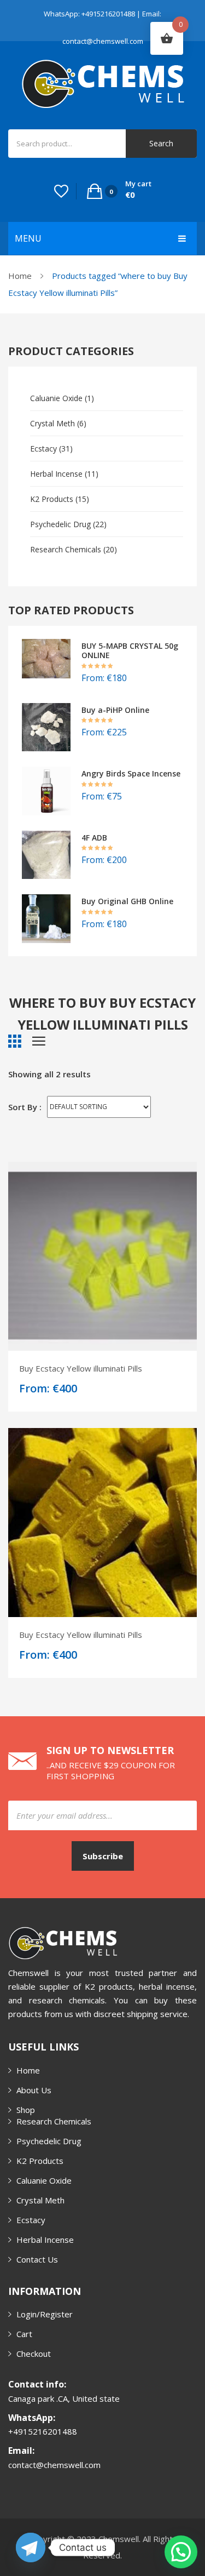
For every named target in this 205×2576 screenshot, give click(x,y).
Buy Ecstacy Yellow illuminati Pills (81, 1368)
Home (20, 276)
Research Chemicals (66, 549)
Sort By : (25, 1107)
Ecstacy (43, 449)
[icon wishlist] (61, 191)
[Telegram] (31, 2548)
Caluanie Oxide (56, 398)
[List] (39, 1041)
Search (161, 143)
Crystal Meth (52, 423)
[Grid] (15, 1041)
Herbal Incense (56, 474)
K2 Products (52, 499)
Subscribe (103, 1856)
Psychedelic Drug (60, 524)
